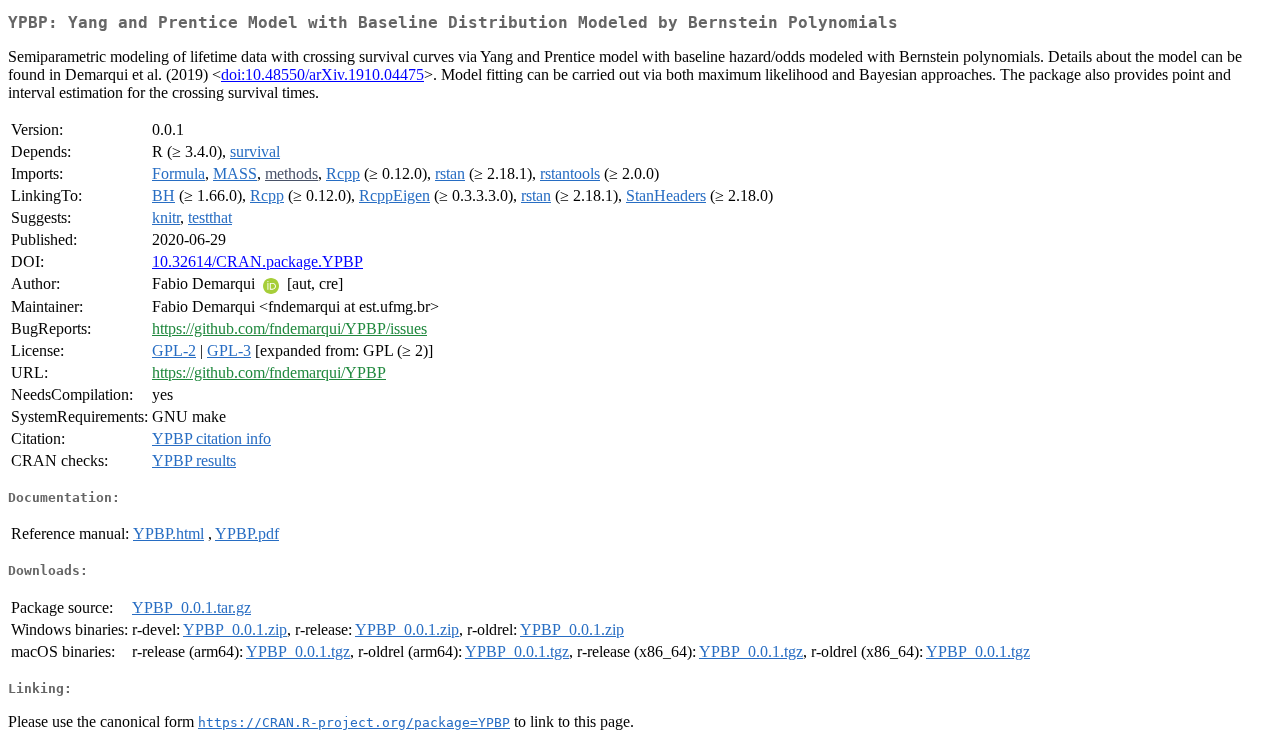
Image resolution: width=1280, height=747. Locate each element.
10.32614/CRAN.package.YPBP (257, 261)
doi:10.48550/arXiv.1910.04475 (322, 74)
